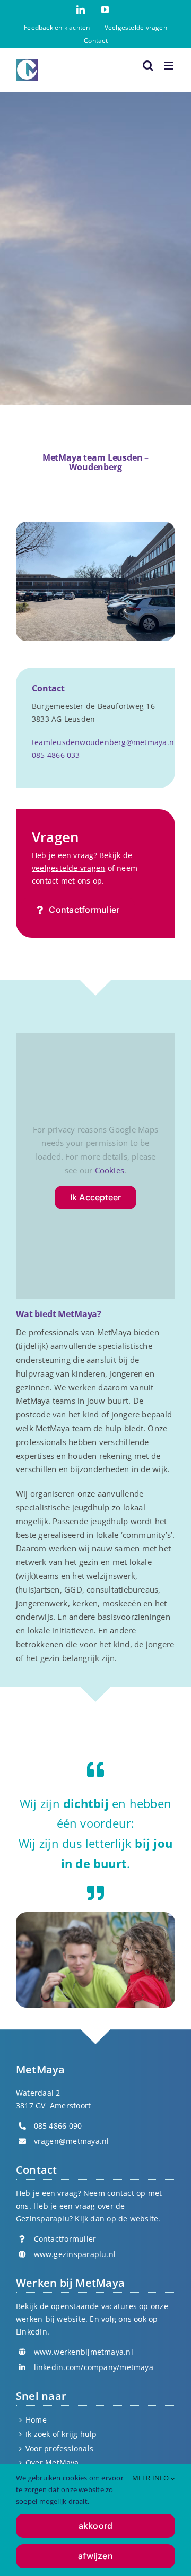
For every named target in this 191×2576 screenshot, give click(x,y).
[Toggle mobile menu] (170, 66)
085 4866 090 (58, 2126)
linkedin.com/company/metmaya (94, 2367)
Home (36, 2420)
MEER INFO (151, 2478)
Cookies (110, 1170)
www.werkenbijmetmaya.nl (84, 2352)
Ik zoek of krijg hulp (61, 2434)
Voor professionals (59, 2448)
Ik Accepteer (96, 1197)
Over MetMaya (52, 2463)
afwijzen (95, 2556)
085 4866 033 (56, 755)
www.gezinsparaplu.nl (75, 2254)
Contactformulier (65, 2239)
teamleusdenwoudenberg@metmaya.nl (104, 742)
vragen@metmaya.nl (72, 2141)
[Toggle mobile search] (148, 66)
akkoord (96, 2526)
